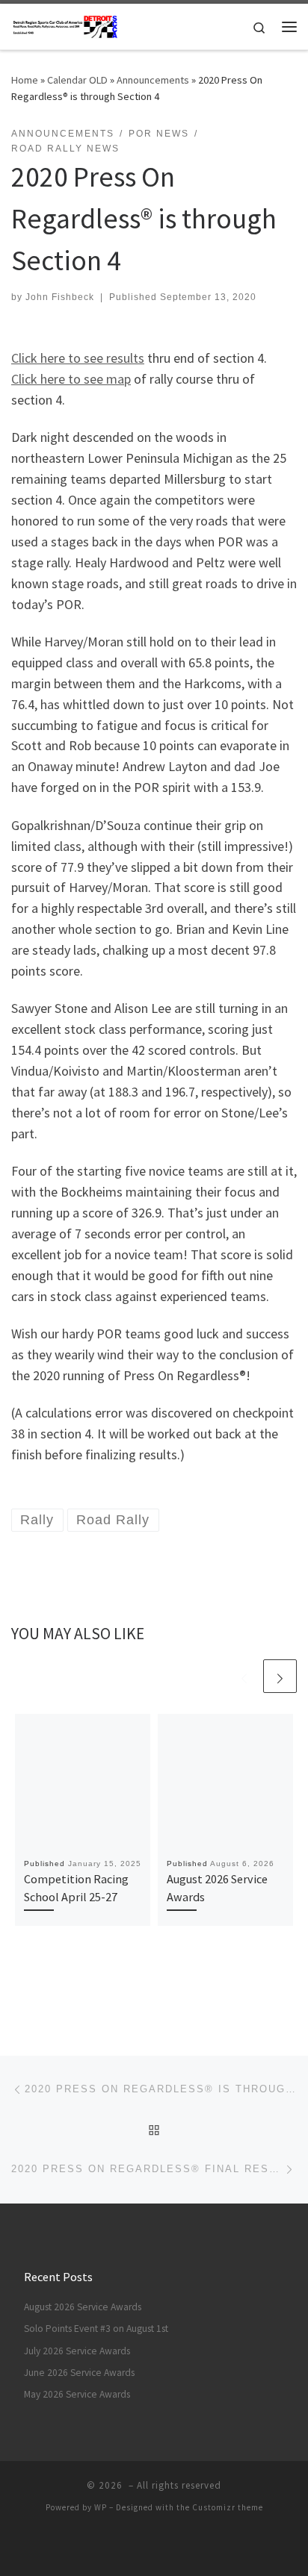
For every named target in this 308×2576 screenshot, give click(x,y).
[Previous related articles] (244, 1676)
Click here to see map (71, 379)
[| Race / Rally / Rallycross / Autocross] (65, 25)
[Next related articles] (280, 1676)
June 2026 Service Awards (79, 2373)
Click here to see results (78, 358)
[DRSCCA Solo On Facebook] (164, 2547)
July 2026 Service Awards (77, 2351)
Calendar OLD (77, 80)
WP (101, 2507)
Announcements (153, 80)
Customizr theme (228, 2507)
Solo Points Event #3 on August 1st (96, 2329)
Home (25, 80)
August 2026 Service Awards (83, 2307)
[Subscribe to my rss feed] (144, 2547)
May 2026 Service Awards (77, 2394)
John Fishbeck (60, 297)
